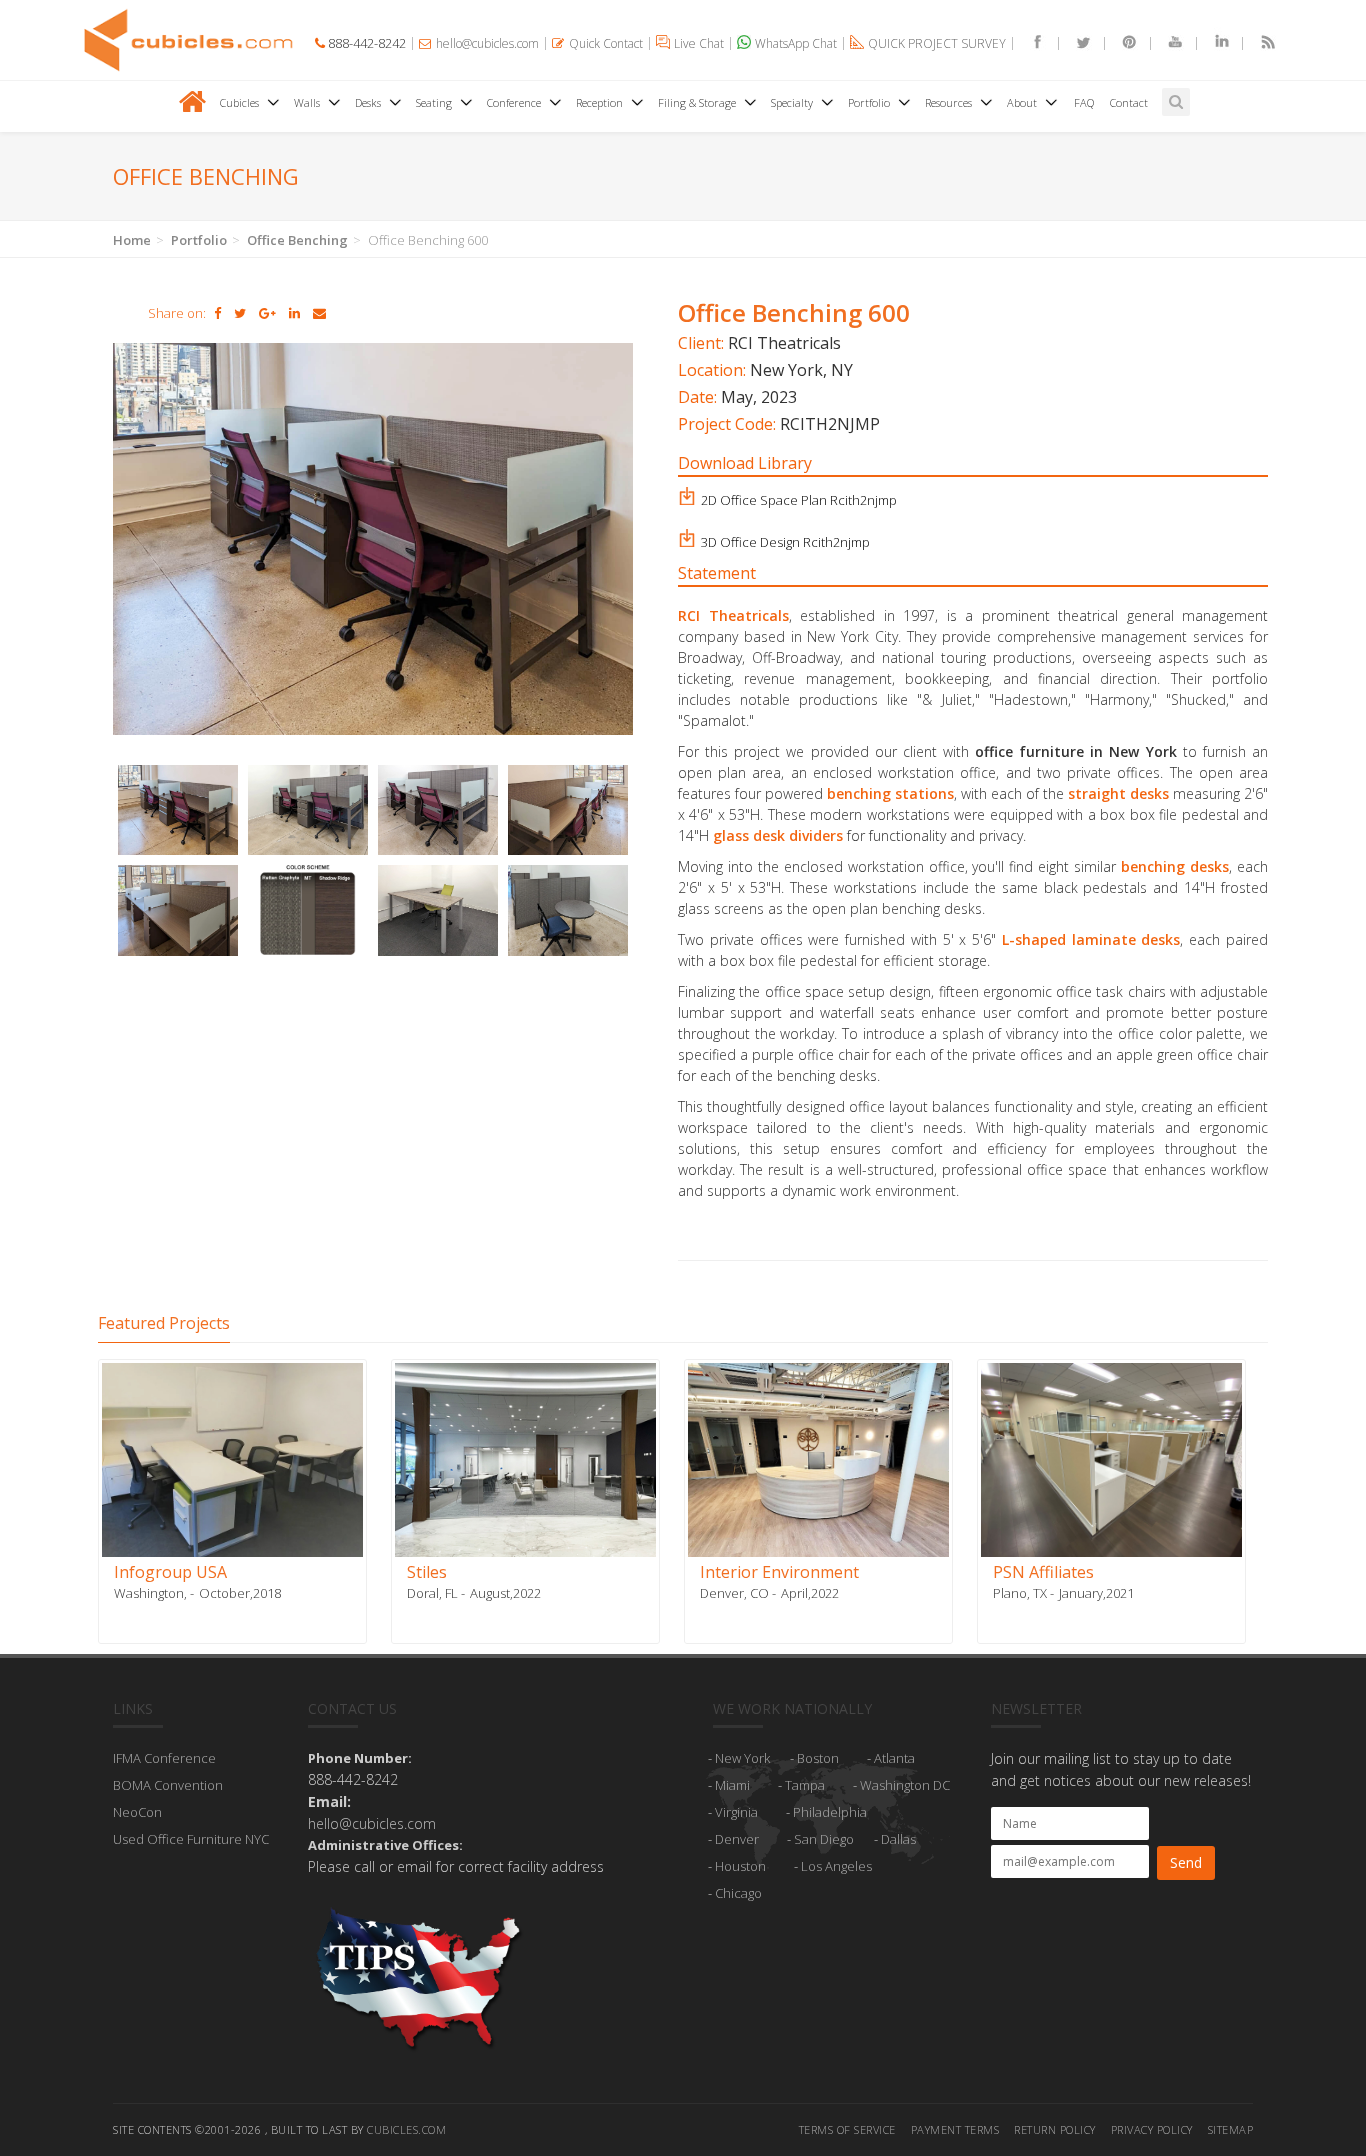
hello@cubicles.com (372, 1823)
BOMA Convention (168, 1785)
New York (742, 1758)
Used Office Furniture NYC (191, 1839)
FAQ (1084, 102)
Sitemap (1231, 2129)
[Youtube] (1167, 43)
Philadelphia (830, 1812)
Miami (732, 1785)
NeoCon (137, 1812)
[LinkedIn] (1213, 43)
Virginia (736, 1812)
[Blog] (1259, 43)
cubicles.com (406, 2129)
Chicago (738, 1893)
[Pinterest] (1121, 43)
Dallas (898, 1839)
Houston (740, 1866)
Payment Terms (955, 2129)
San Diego (824, 1839)
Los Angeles (836, 1866)
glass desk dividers (778, 835)
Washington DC (905, 1785)
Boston (818, 1758)
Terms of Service (847, 2129)
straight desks (1118, 793)
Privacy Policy (1152, 2129)
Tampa (805, 1785)
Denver (737, 1839)
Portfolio (199, 240)
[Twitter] (1075, 43)
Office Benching (297, 240)
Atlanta (894, 1758)
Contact (1129, 102)
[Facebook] (1029, 43)
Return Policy (1055, 2129)
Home (132, 240)
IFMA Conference (164, 1758)
